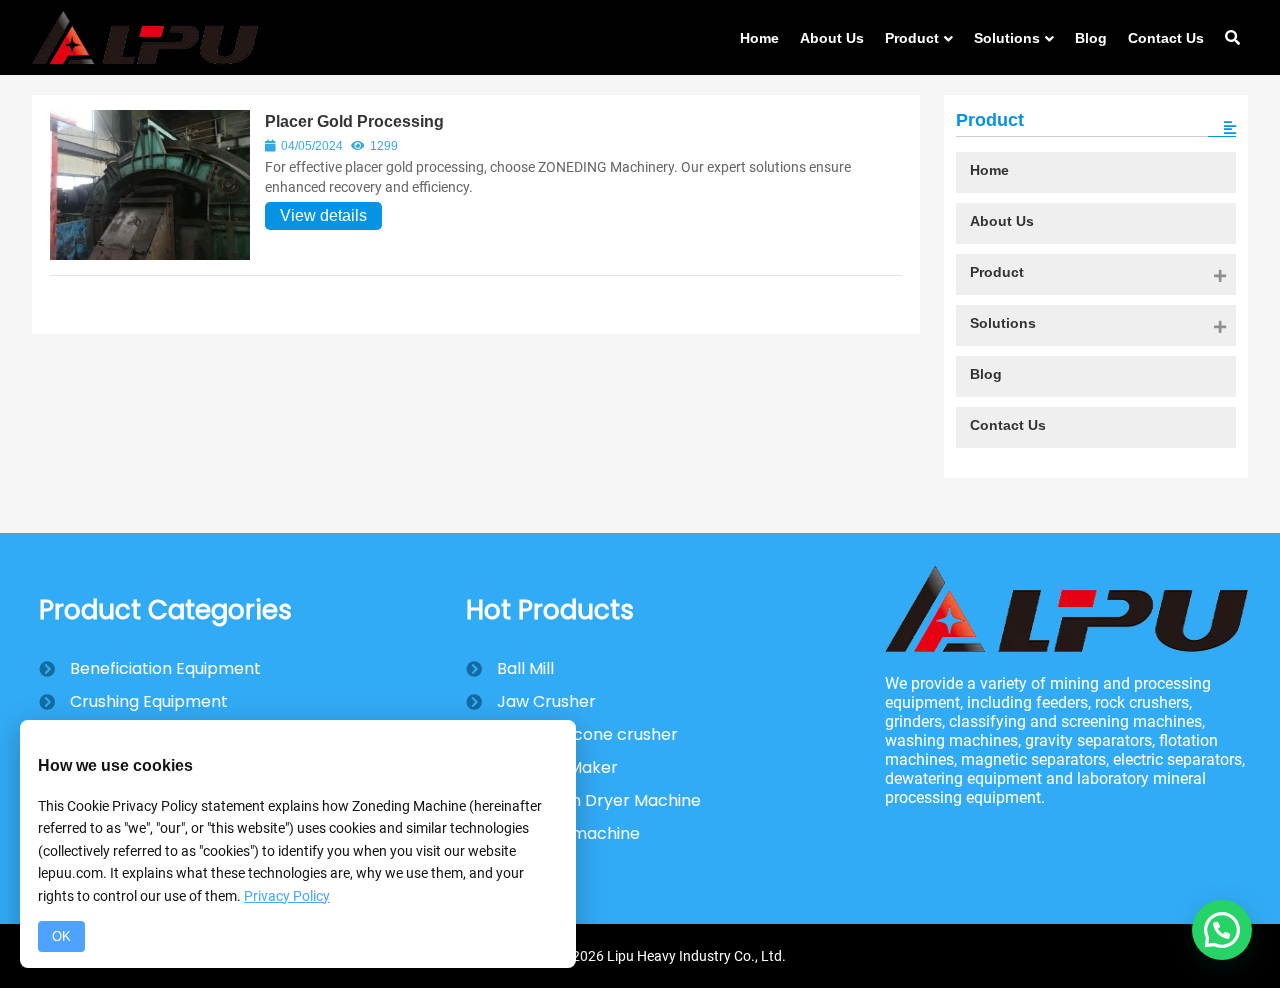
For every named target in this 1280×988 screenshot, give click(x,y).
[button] (1222, 930)
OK (61, 936)
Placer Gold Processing (354, 121)
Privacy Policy (287, 896)
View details (323, 215)
